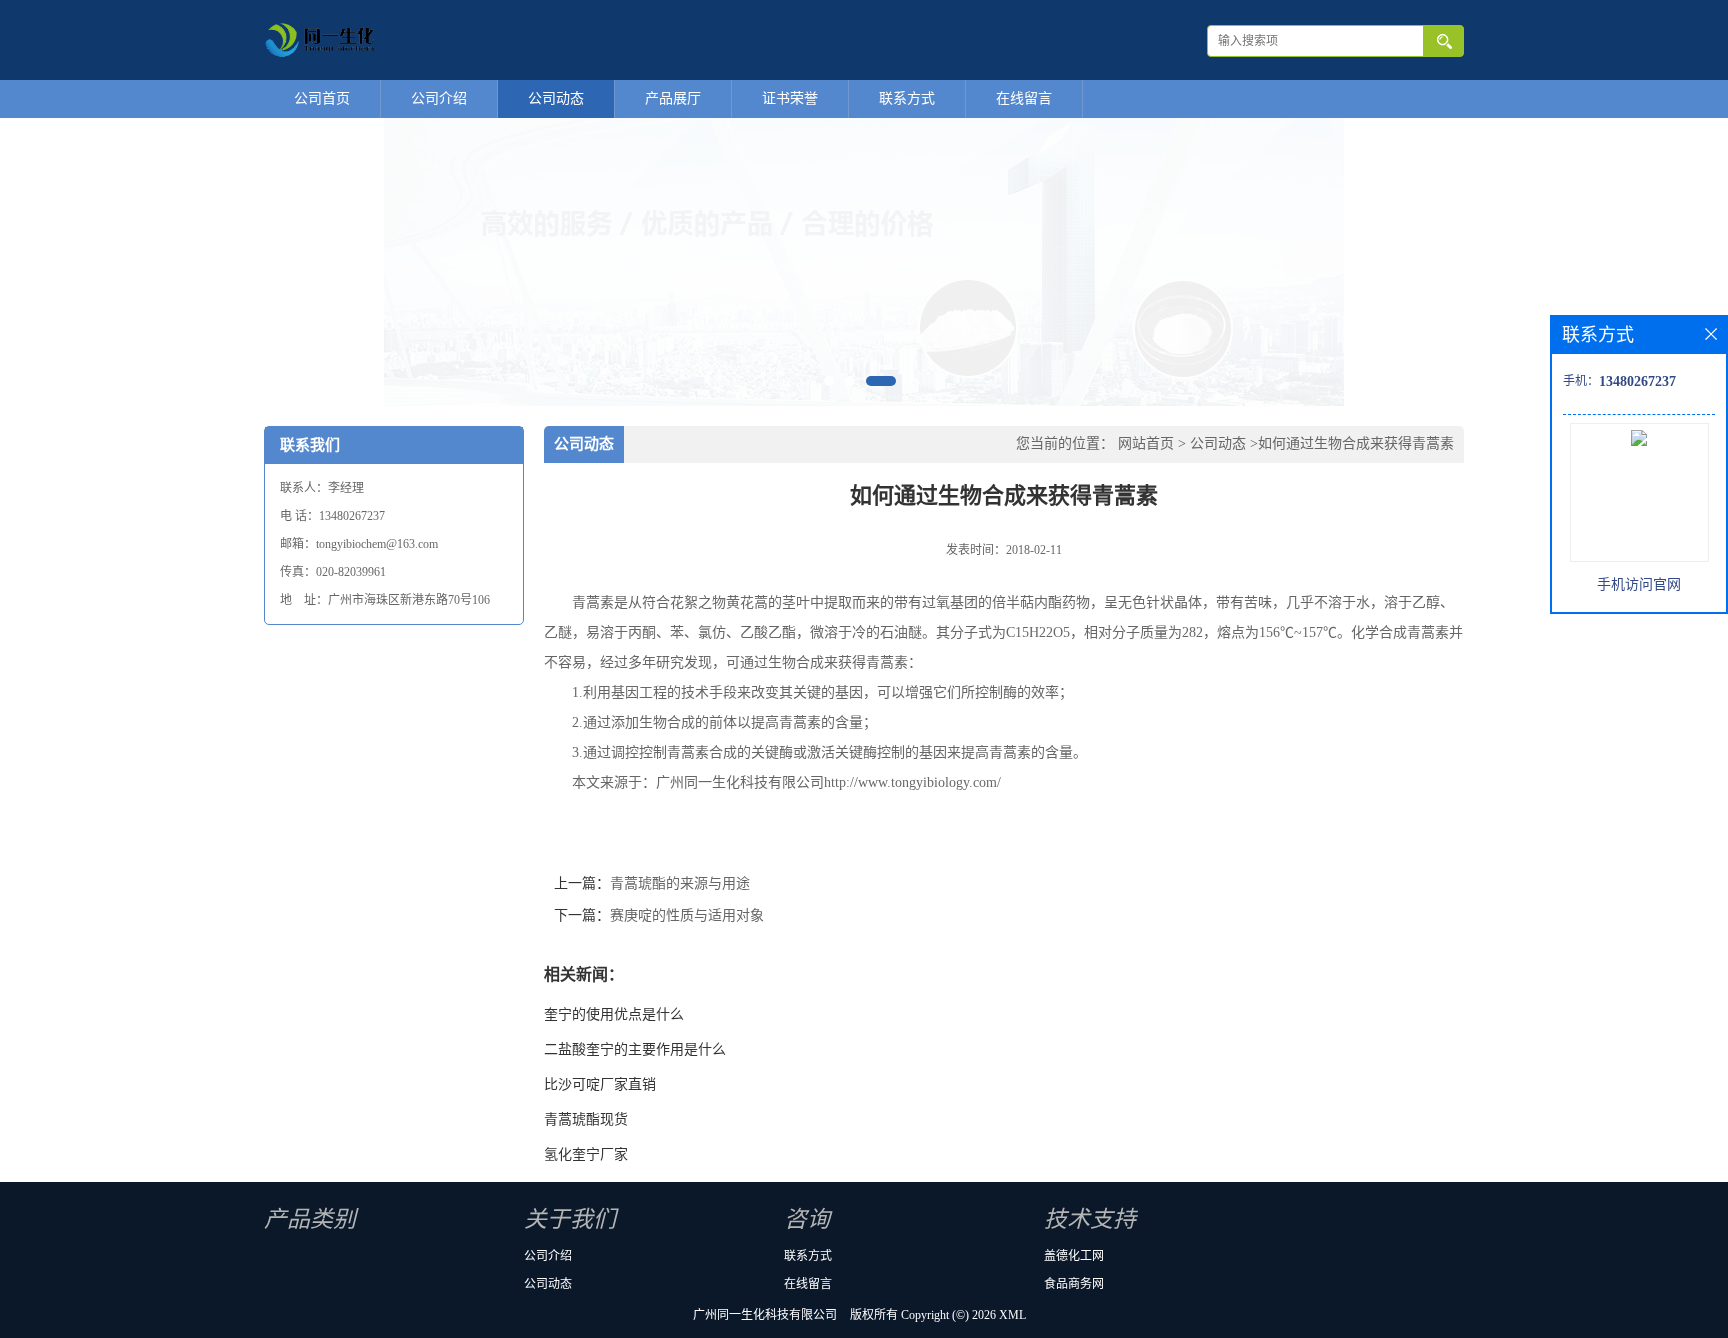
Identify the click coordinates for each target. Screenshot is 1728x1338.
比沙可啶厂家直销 (600, 1084)
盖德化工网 (1074, 1256)
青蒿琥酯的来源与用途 (680, 883)
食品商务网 (1074, 1284)
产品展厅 (673, 98)
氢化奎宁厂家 (586, 1154)
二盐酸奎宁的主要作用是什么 (635, 1049)
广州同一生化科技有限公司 (765, 1315)
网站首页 (1146, 443)
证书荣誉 (790, 98)
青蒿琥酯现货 (586, 1119)
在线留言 (1024, 98)
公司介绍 (439, 98)
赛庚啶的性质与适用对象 (687, 915)
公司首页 (322, 98)
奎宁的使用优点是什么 (614, 1014)
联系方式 (907, 98)
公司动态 (556, 98)
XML (1012, 1315)
